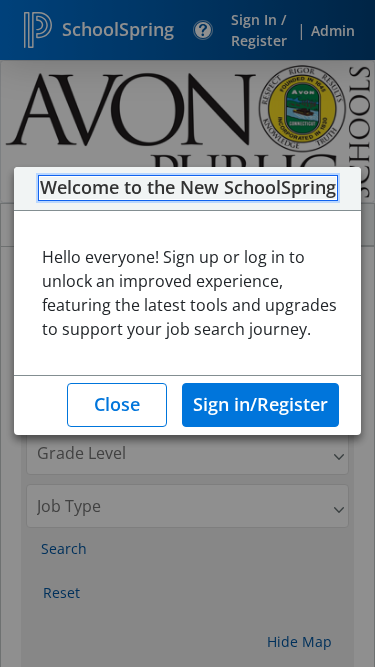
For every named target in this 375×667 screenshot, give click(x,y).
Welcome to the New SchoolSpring (188, 188)
